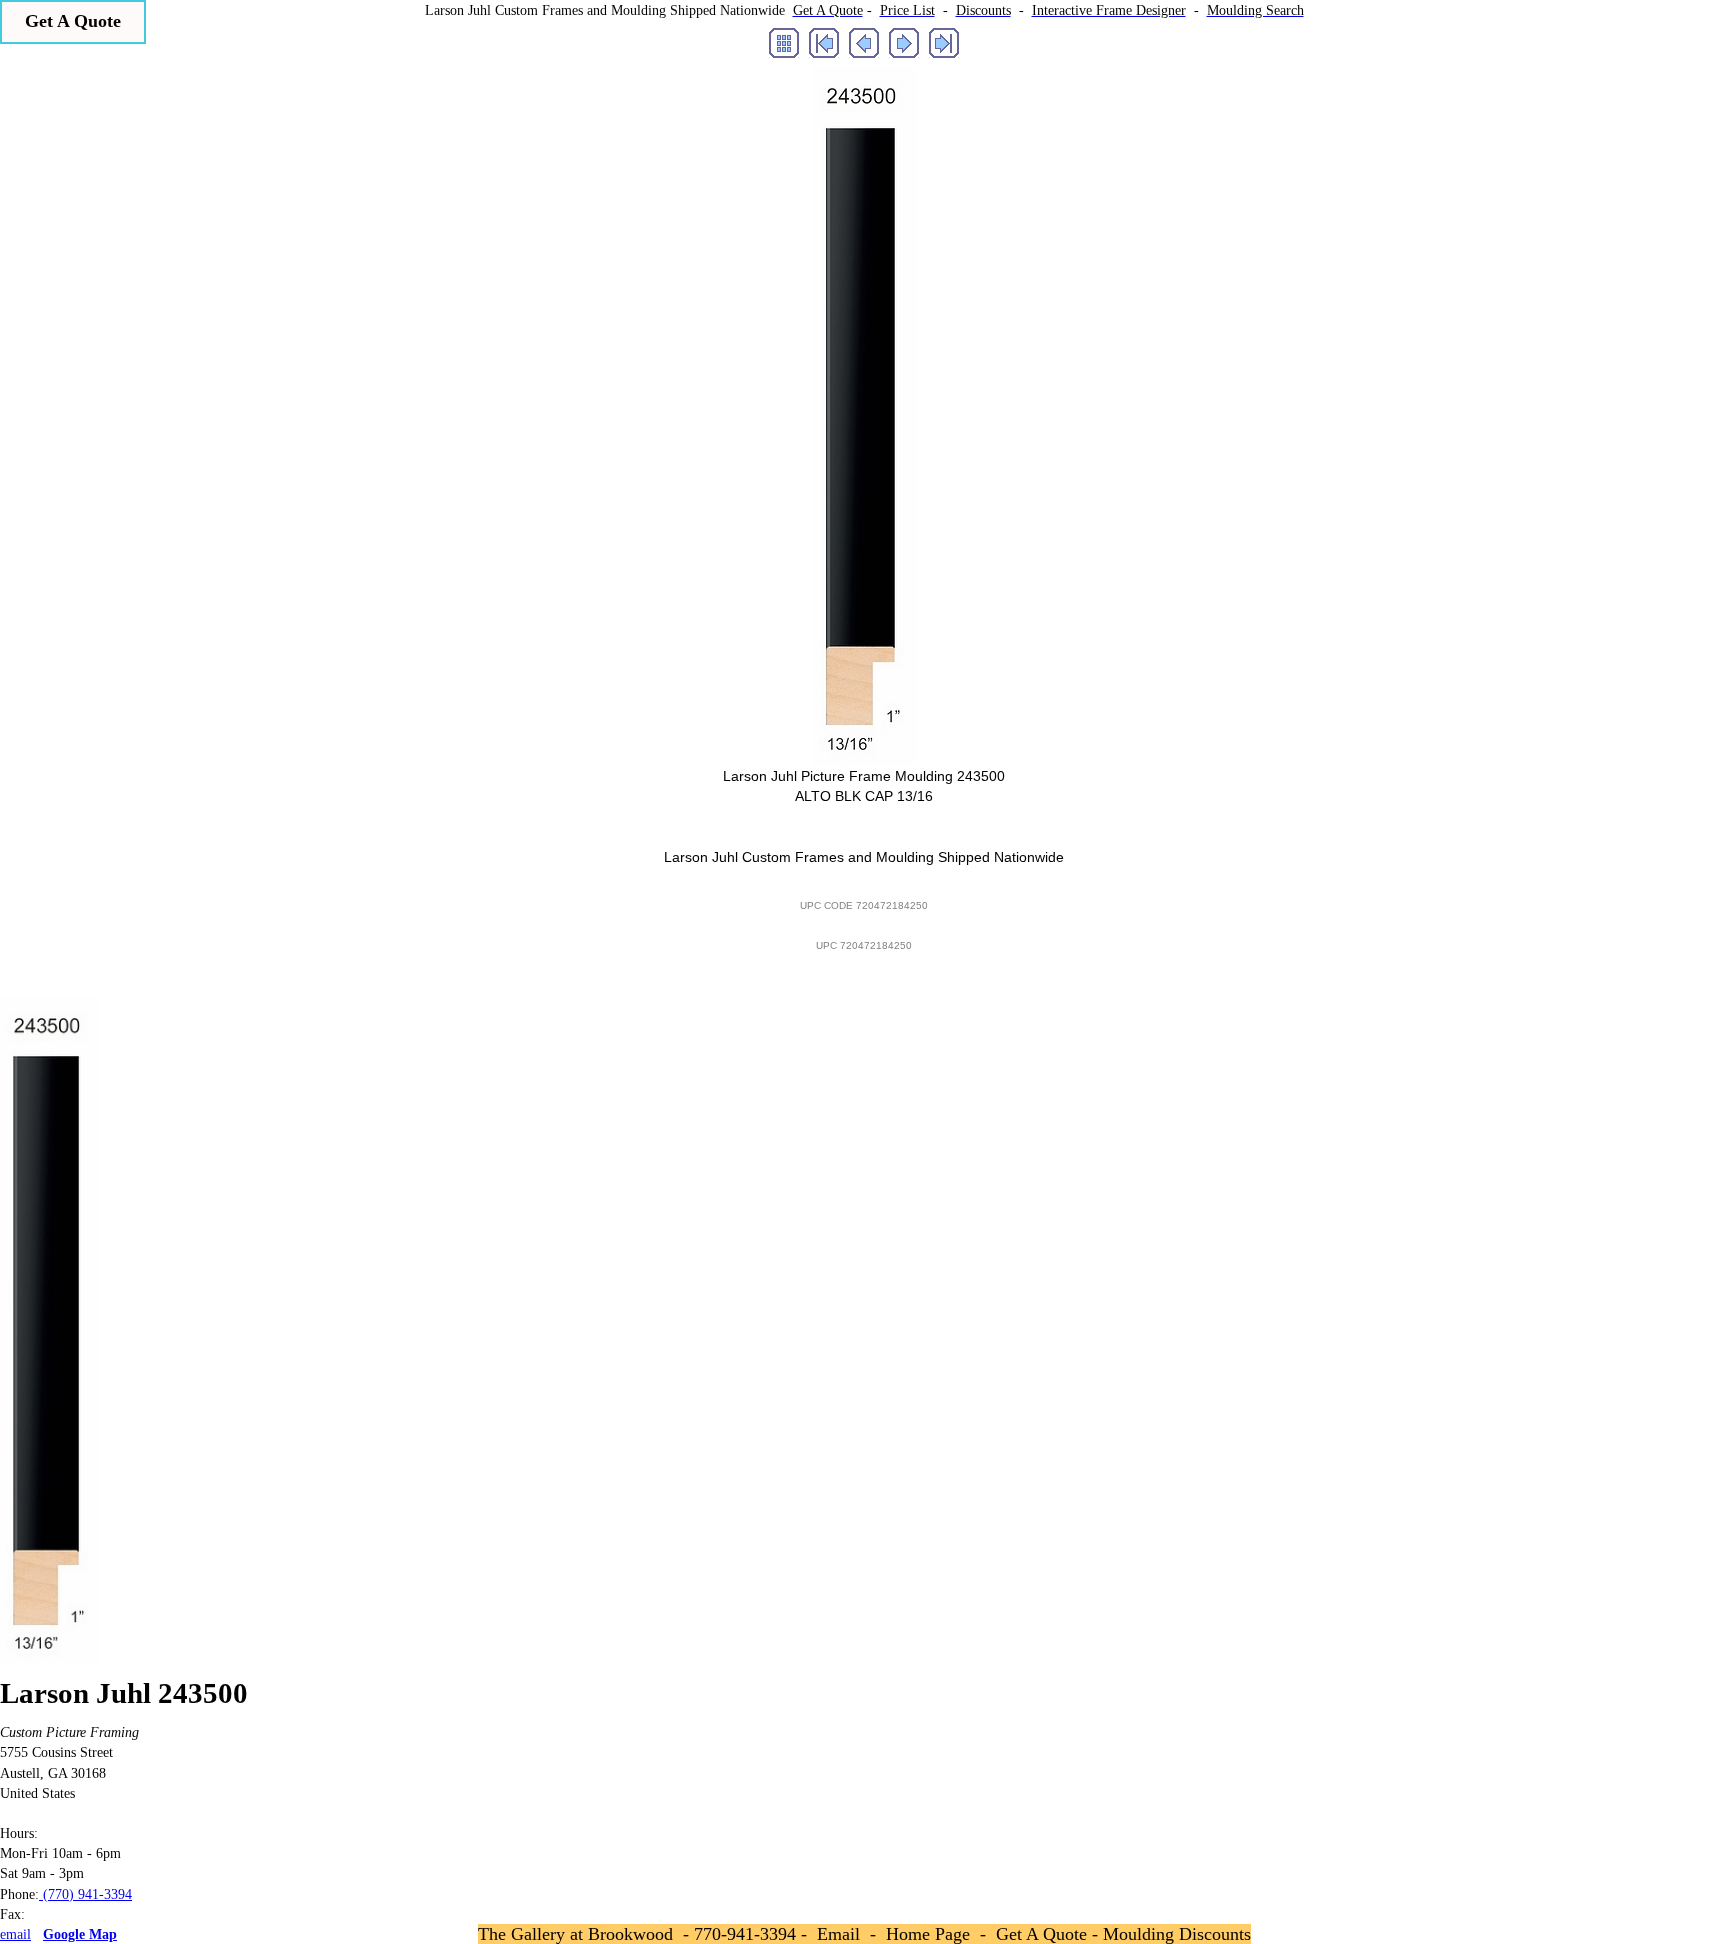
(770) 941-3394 (85, 1894)
